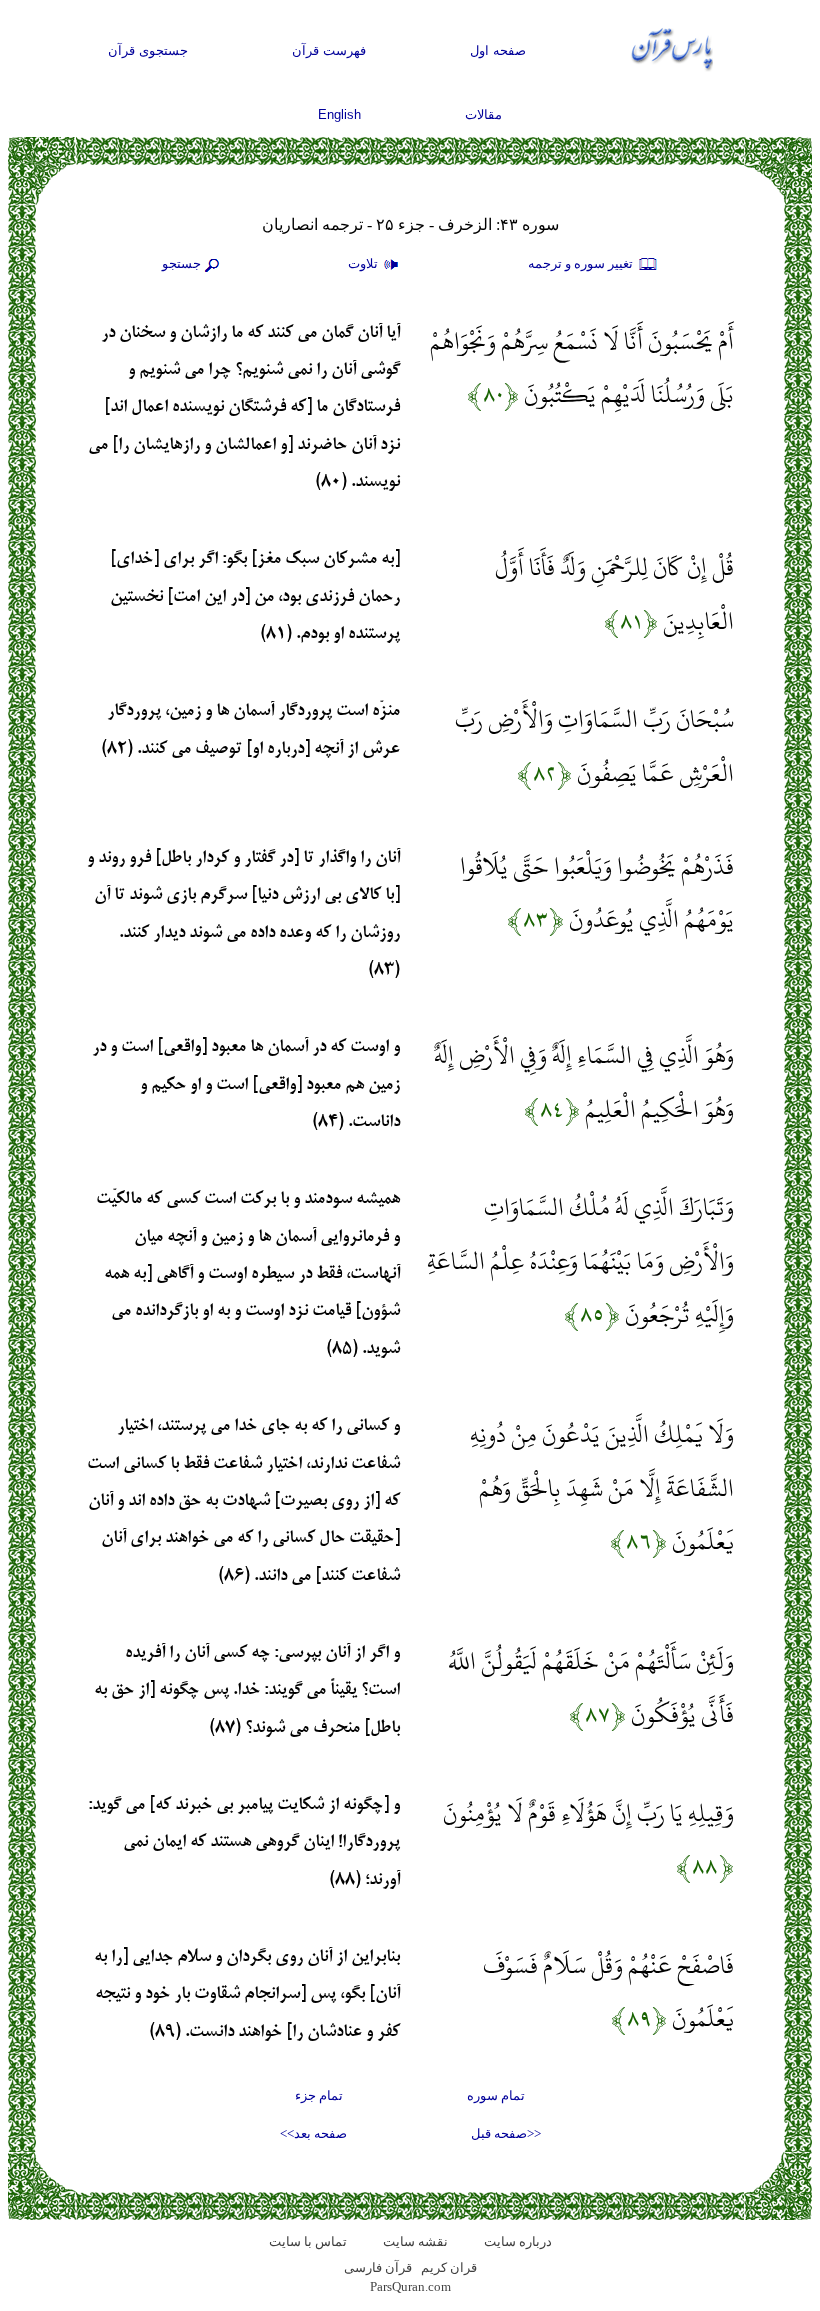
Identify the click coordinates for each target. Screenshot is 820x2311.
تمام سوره (496, 2095)
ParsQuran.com (410, 2286)
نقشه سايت (415, 2241)
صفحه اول (498, 50)
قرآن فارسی (378, 2267)
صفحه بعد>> (313, 2133)
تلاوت (364, 263)
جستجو (181, 263)
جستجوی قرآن (148, 50)
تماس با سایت (308, 2241)
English (339, 114)
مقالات (483, 114)
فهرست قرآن (329, 50)
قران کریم (449, 2267)
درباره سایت (518, 2241)
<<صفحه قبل (506, 2133)
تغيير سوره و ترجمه (582, 263)
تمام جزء (319, 2095)
